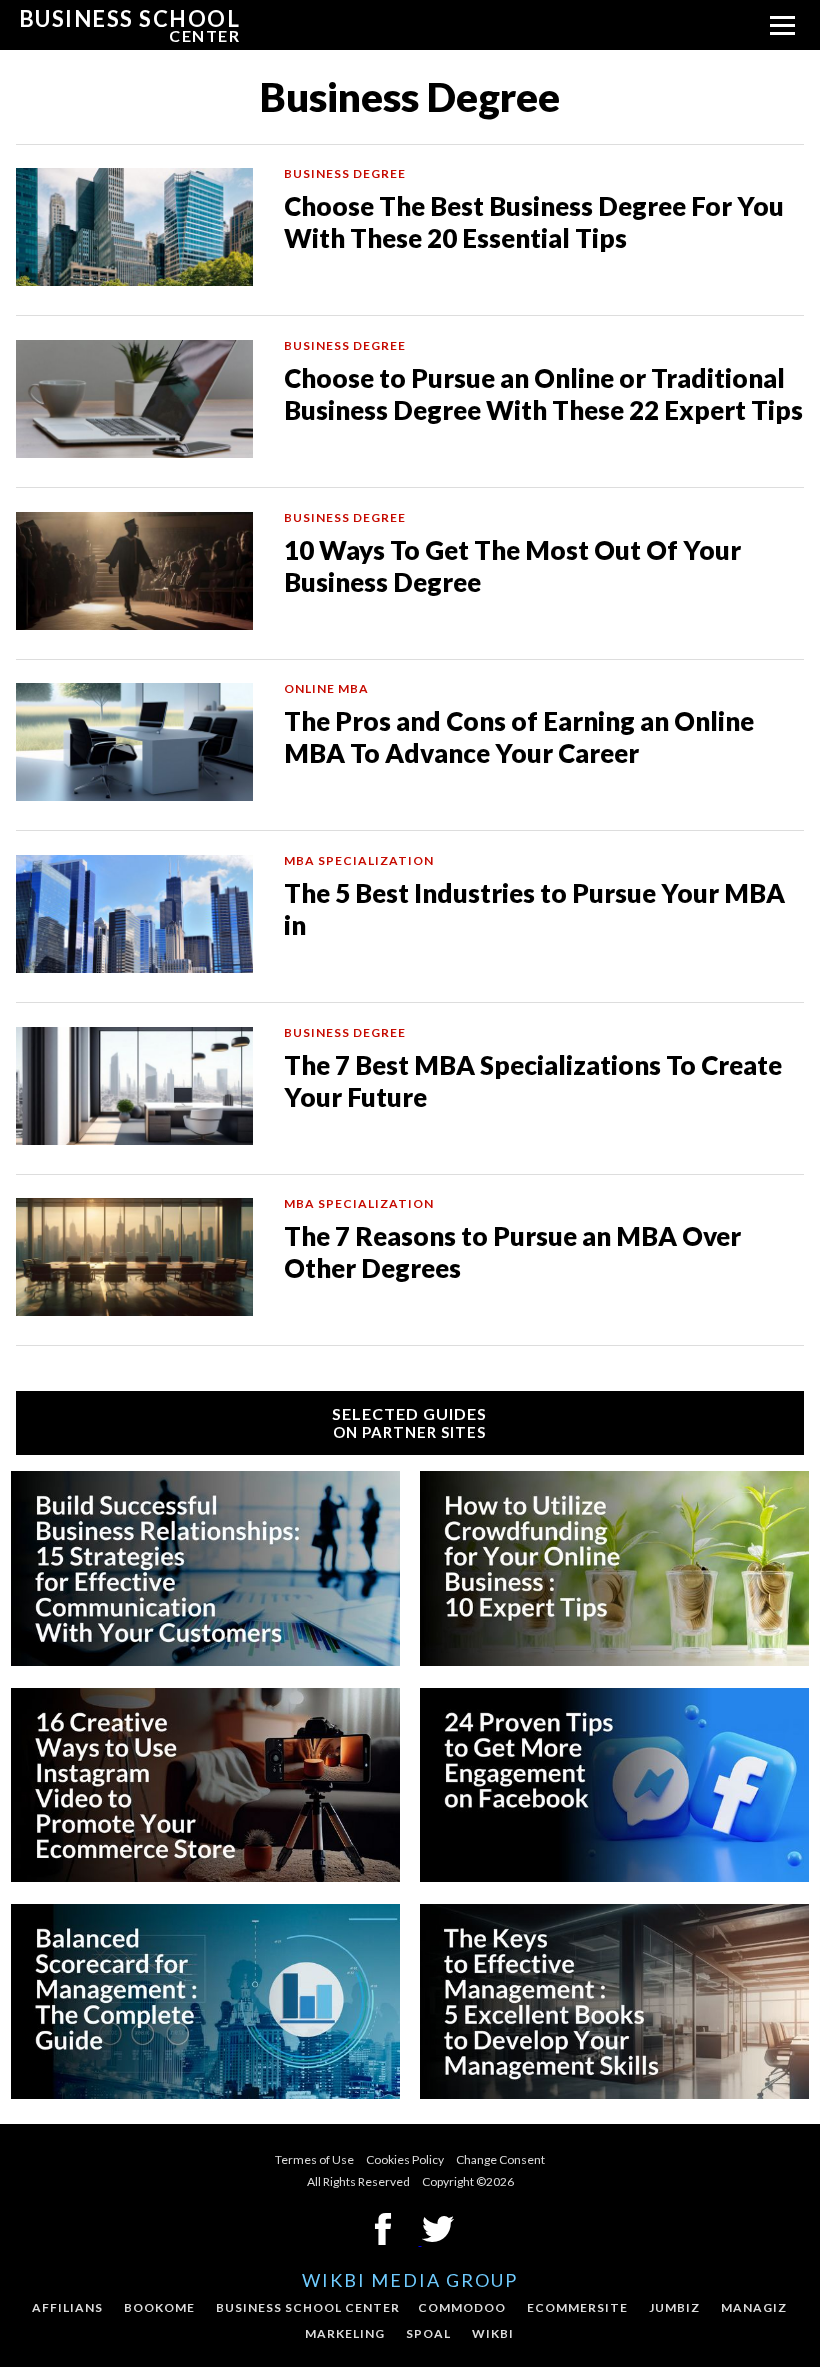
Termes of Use (314, 2159)
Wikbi (493, 2333)
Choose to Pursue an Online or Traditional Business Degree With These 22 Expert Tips (543, 394)
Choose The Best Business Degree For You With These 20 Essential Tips (534, 222)
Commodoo (462, 2307)
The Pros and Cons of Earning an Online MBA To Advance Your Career (519, 737)
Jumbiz (674, 2307)
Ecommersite (577, 2307)
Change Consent (500, 2159)
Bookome (159, 2307)
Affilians (67, 2307)
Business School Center (308, 2307)
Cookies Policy (405, 2159)
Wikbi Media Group (410, 2280)
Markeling (345, 2333)
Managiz (754, 2307)
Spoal (428, 2333)
